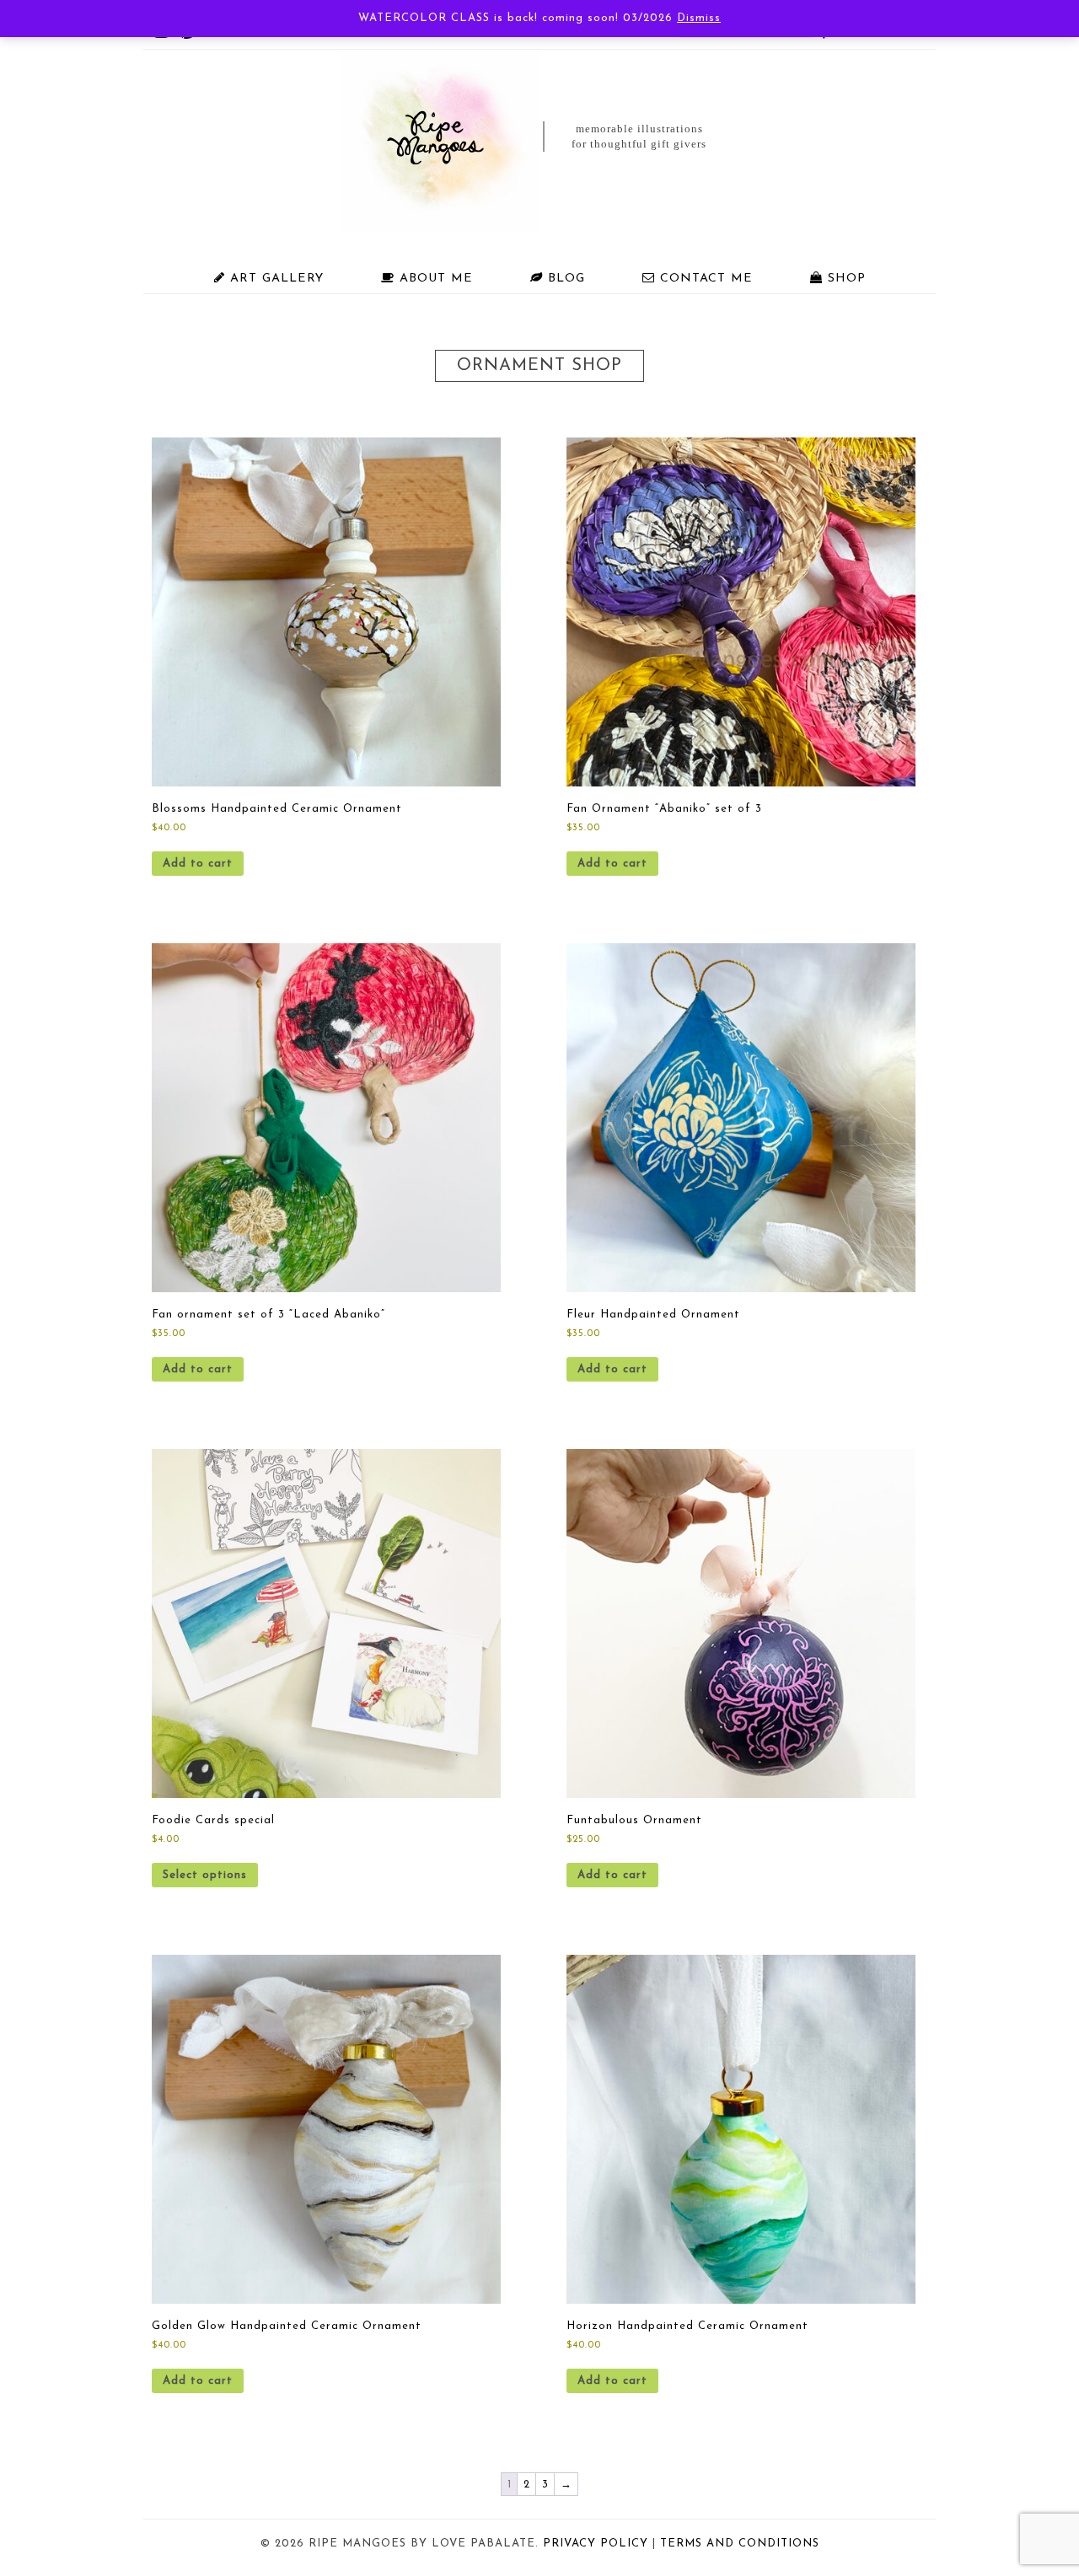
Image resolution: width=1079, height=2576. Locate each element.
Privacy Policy (596, 2544)
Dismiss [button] (699, 18)
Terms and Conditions (740, 2544)
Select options (205, 1875)
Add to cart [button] (198, 864)
